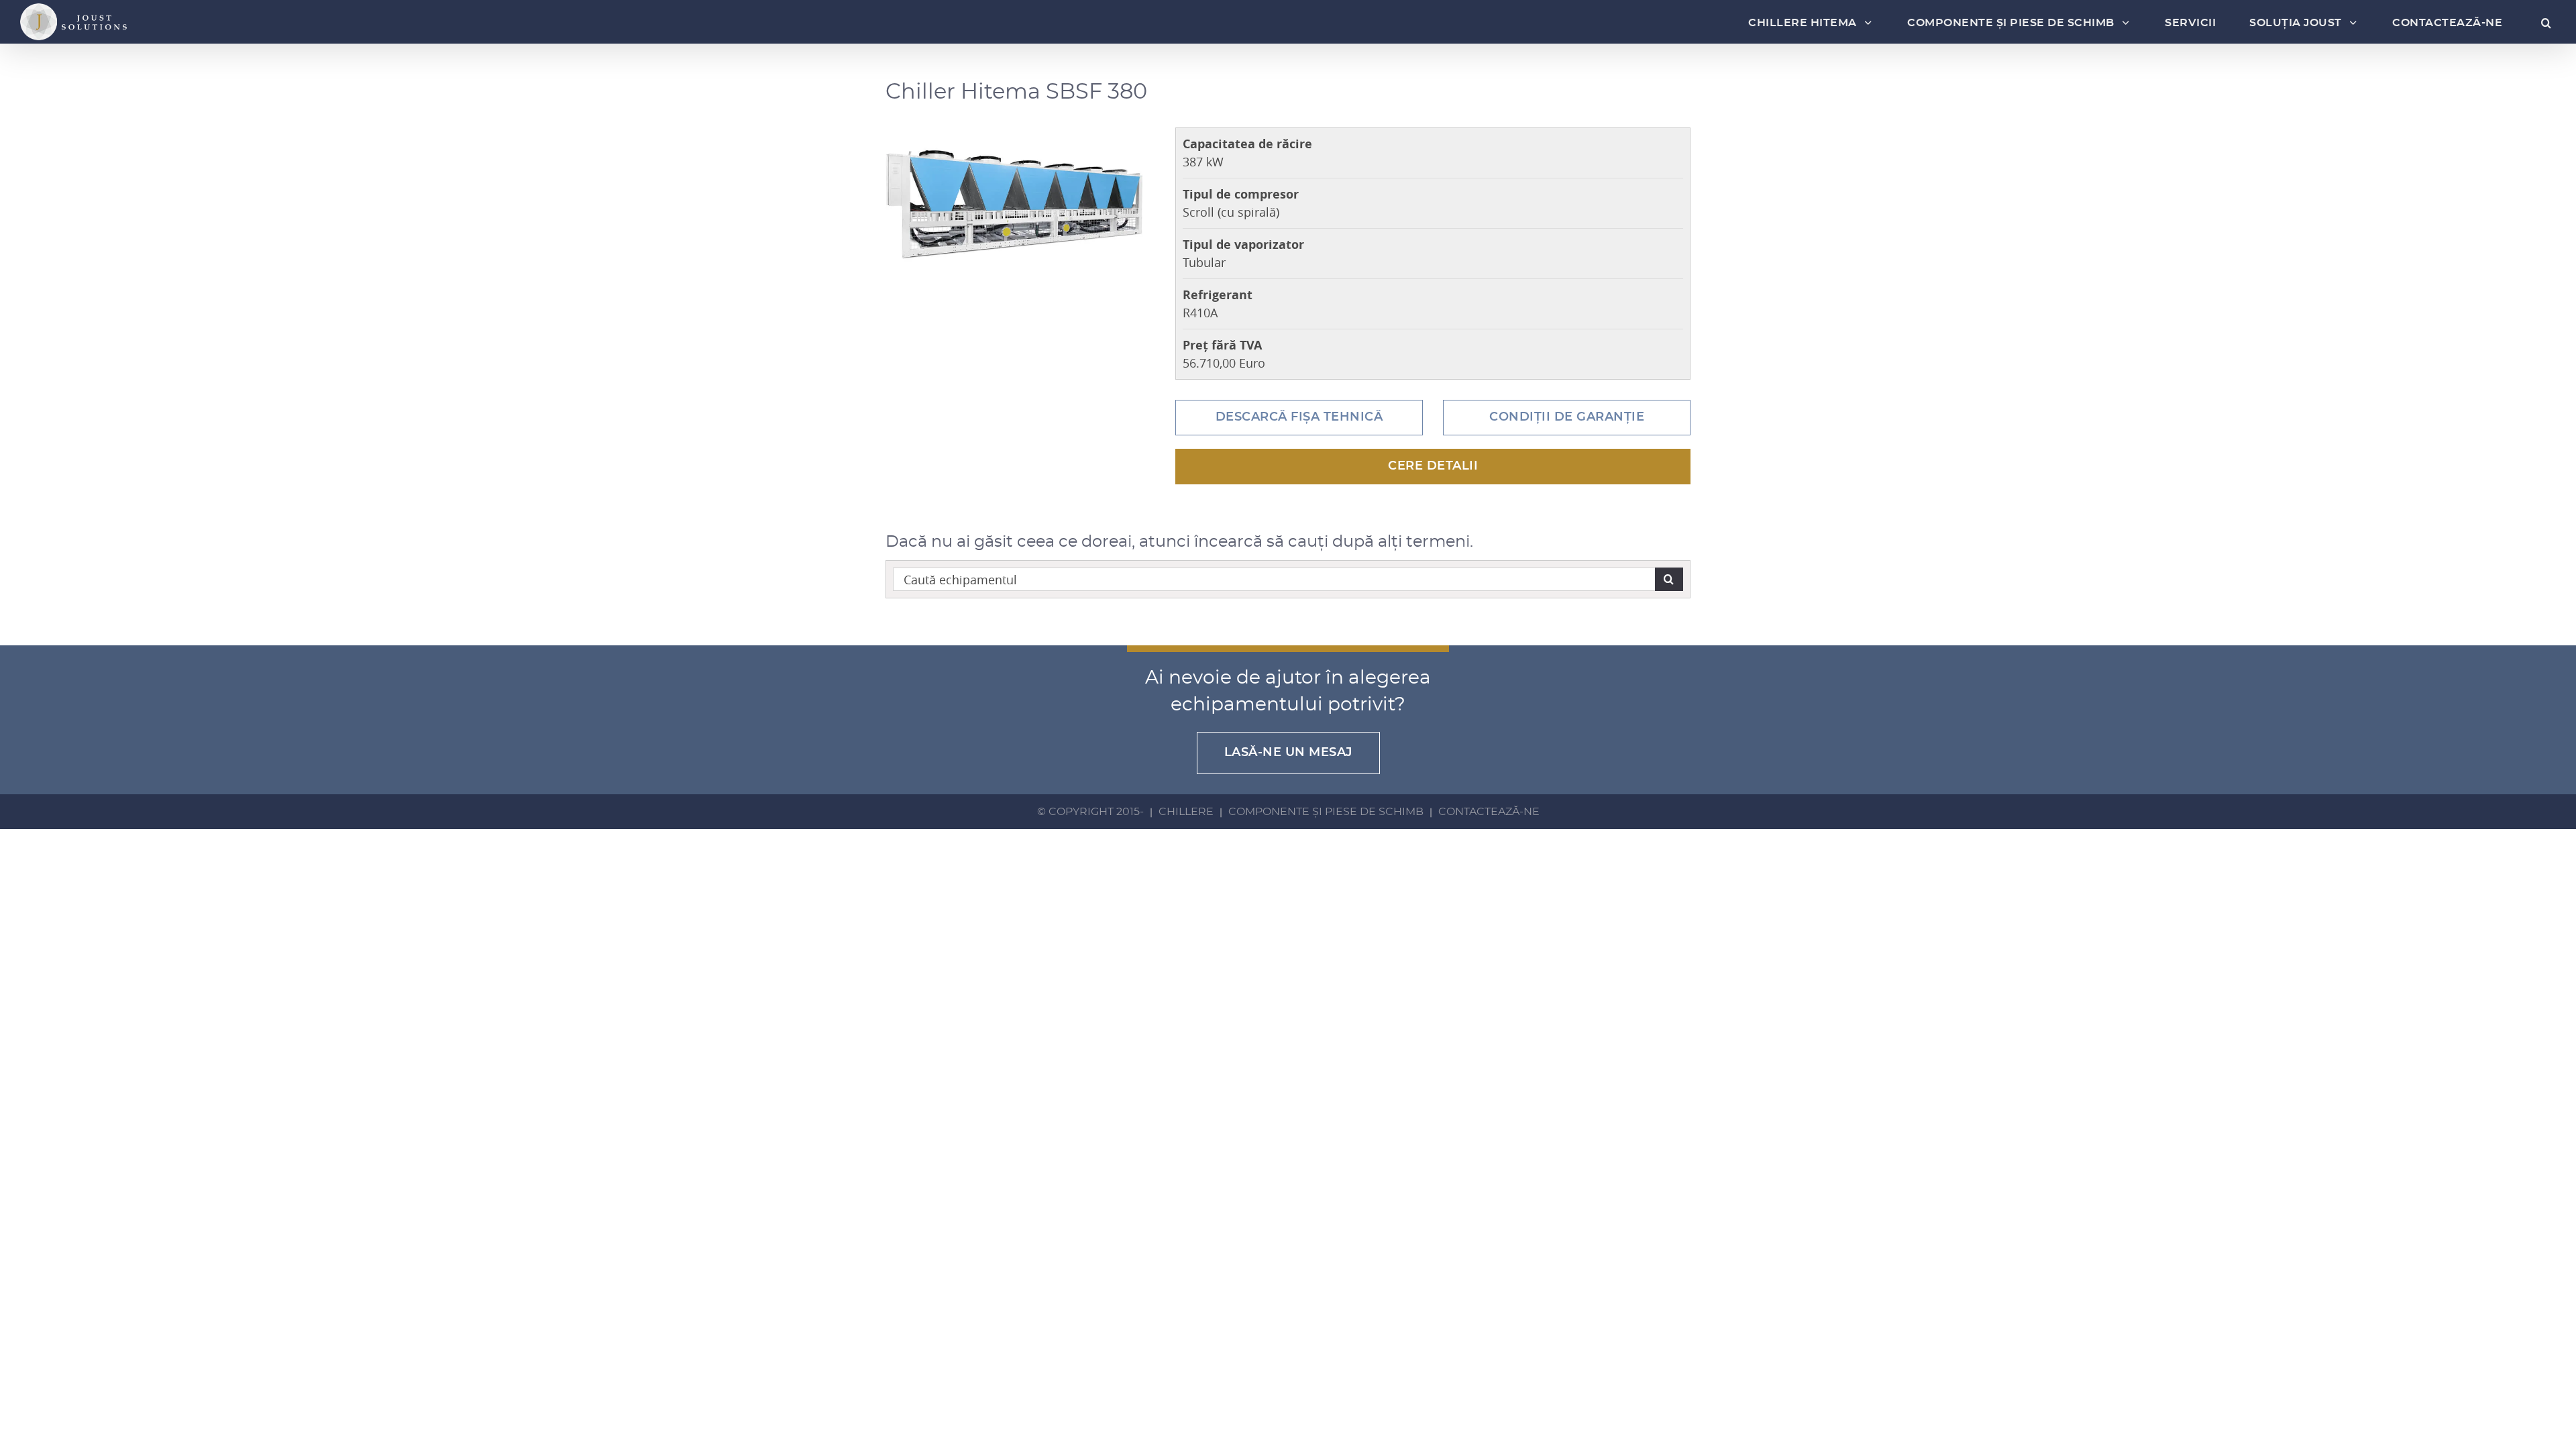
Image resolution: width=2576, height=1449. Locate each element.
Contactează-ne (1489, 812)
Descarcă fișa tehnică (1299, 417)
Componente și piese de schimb (1326, 812)
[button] (2541, 23)
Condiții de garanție (1567, 417)
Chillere (1186, 812)
